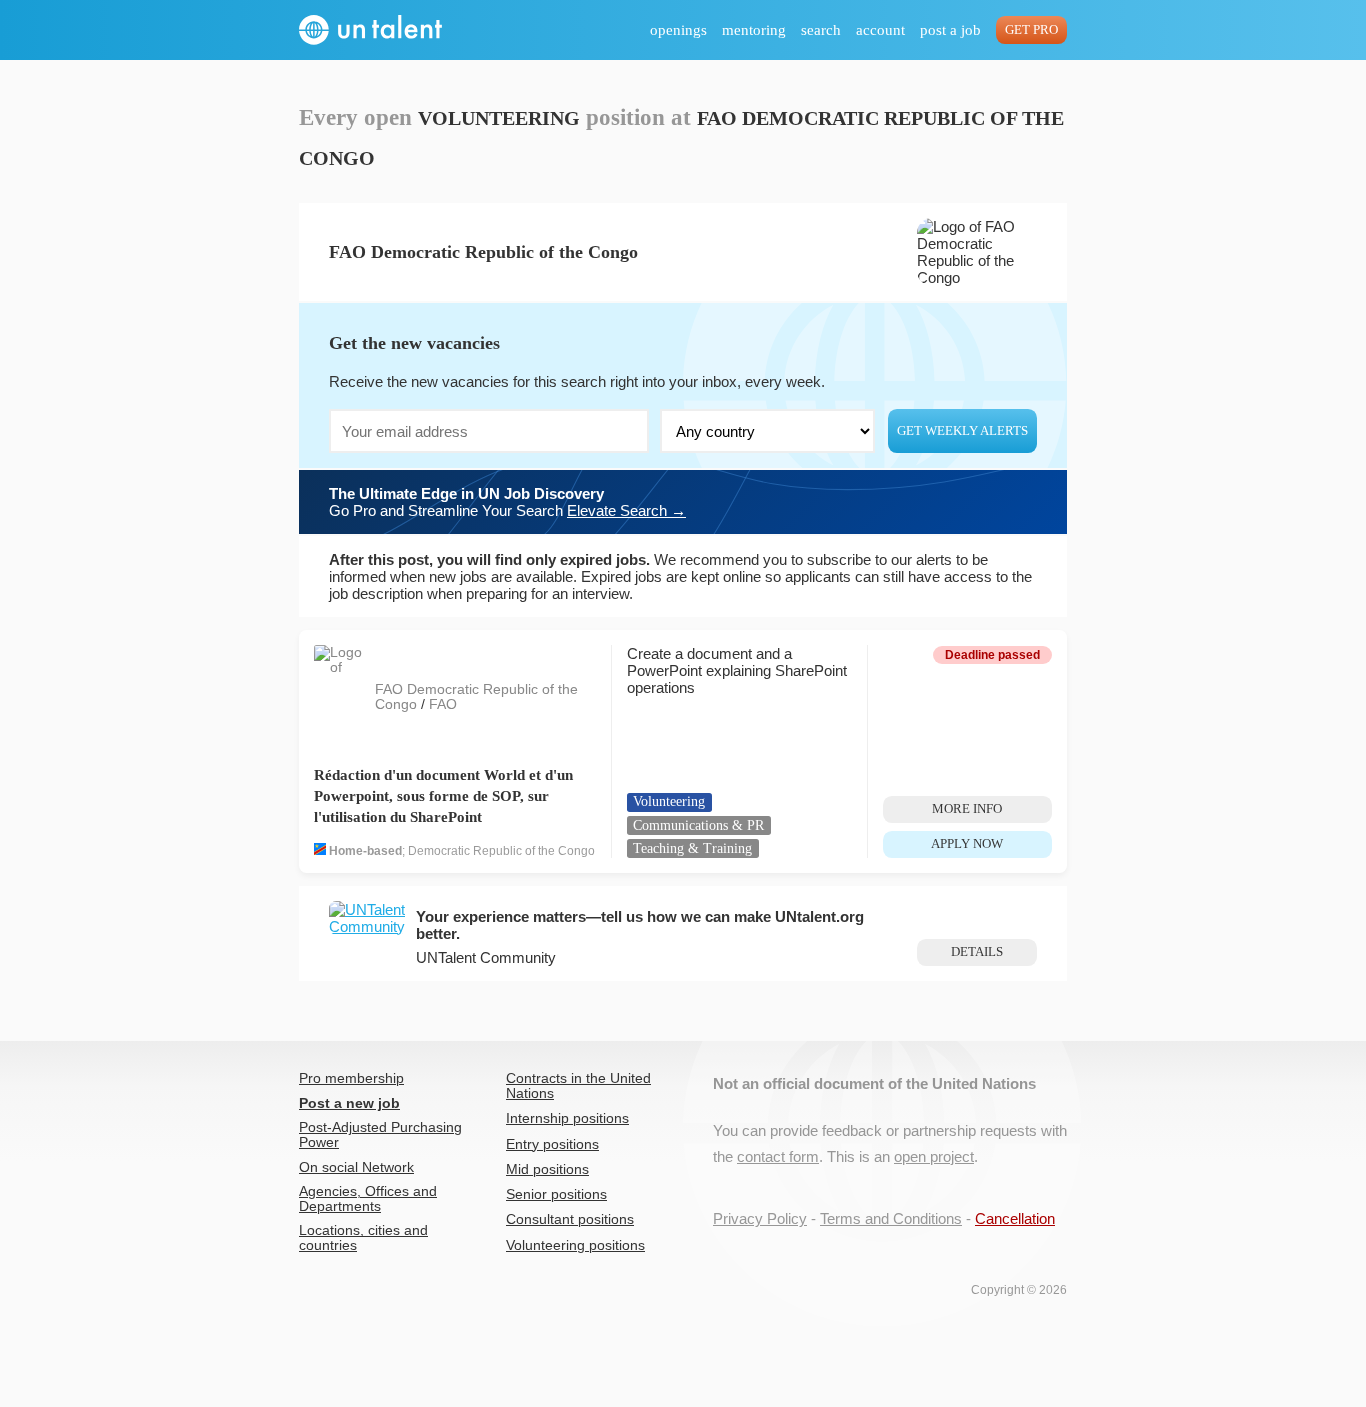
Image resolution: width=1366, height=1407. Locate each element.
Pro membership (351, 1078)
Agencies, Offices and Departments (368, 1199)
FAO (443, 704)
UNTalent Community (486, 957)
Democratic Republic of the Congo (501, 851)
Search (821, 30)
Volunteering (669, 801)
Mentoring (754, 30)
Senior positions (556, 1194)
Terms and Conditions (891, 1218)
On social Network (356, 1167)
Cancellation (1015, 1218)
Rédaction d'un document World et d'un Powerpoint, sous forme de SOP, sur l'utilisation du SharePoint (443, 796)
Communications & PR (698, 825)
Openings (678, 30)
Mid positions (547, 1169)
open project (934, 1156)
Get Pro (1031, 30)
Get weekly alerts (962, 431)
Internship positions (567, 1118)
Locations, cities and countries (363, 1238)
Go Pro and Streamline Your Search (507, 502)
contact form (778, 1156)
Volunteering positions (575, 1245)
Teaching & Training (692, 848)
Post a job (950, 30)
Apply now (967, 844)
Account (880, 30)
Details (977, 952)
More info (967, 809)
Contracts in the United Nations (578, 1086)
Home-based (365, 851)
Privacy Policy (760, 1218)
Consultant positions (570, 1219)
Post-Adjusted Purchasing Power (380, 1135)
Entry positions (552, 1144)
